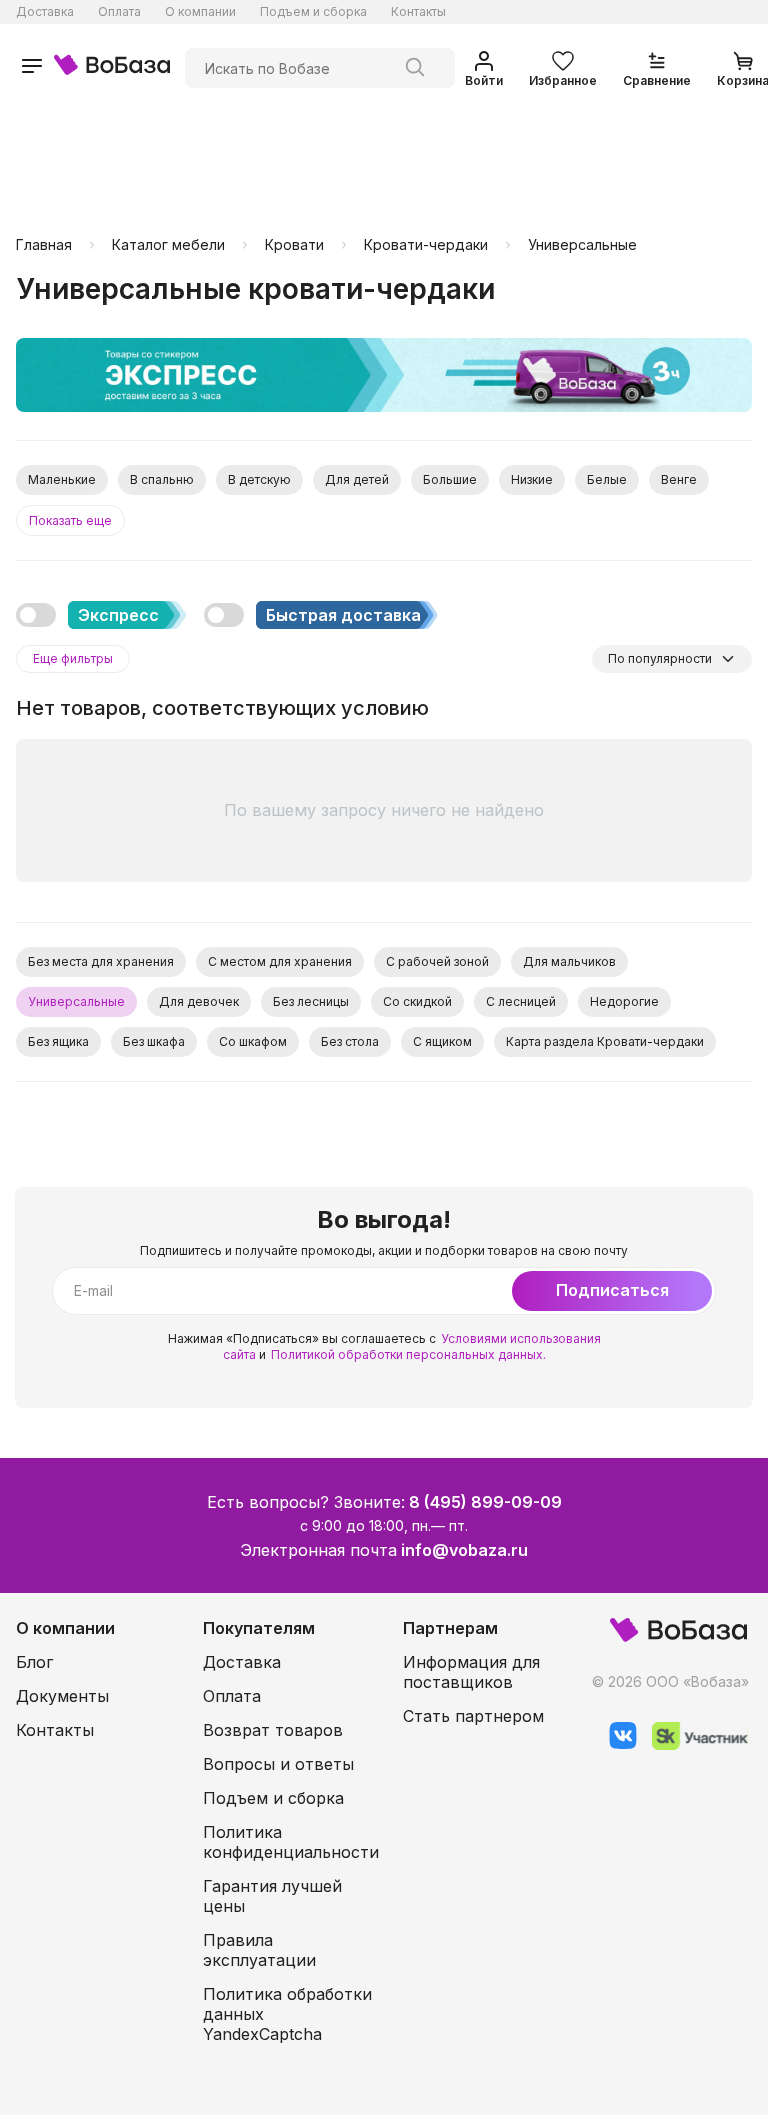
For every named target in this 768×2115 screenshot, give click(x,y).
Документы (62, 1696)
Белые (607, 479)
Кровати (294, 245)
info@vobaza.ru (464, 1550)
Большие (450, 479)
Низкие (532, 479)
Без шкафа (154, 1041)
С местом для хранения (280, 961)
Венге (679, 479)
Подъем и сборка (313, 11)
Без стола (350, 1041)
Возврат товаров (273, 1730)
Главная (44, 245)
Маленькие (62, 479)
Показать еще (70, 520)
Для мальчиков (569, 961)
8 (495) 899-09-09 (485, 1502)
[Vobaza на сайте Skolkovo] (692, 1744)
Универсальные (582, 245)
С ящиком (442, 1041)
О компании (200, 11)
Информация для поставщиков (471, 1672)
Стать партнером (473, 1716)
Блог (34, 1662)
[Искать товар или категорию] (415, 68)
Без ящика (58, 1041)
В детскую (259, 479)
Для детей (357, 479)
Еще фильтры (73, 658)
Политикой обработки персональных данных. (408, 1354)
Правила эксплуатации (259, 1950)
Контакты (418, 11)
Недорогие (624, 1001)
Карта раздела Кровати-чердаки (605, 1041)
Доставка (45, 11)
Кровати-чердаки (426, 245)
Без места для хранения (101, 961)
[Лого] (112, 67)
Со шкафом (253, 1041)
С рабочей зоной (437, 961)
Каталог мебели (168, 245)
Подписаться (612, 1290)
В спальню (162, 479)
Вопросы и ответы (278, 1764)
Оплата (119, 11)
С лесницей (521, 1001)
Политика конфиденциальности (291, 1842)
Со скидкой (417, 1001)
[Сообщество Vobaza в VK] (615, 1744)
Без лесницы (311, 1001)
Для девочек (199, 1001)
